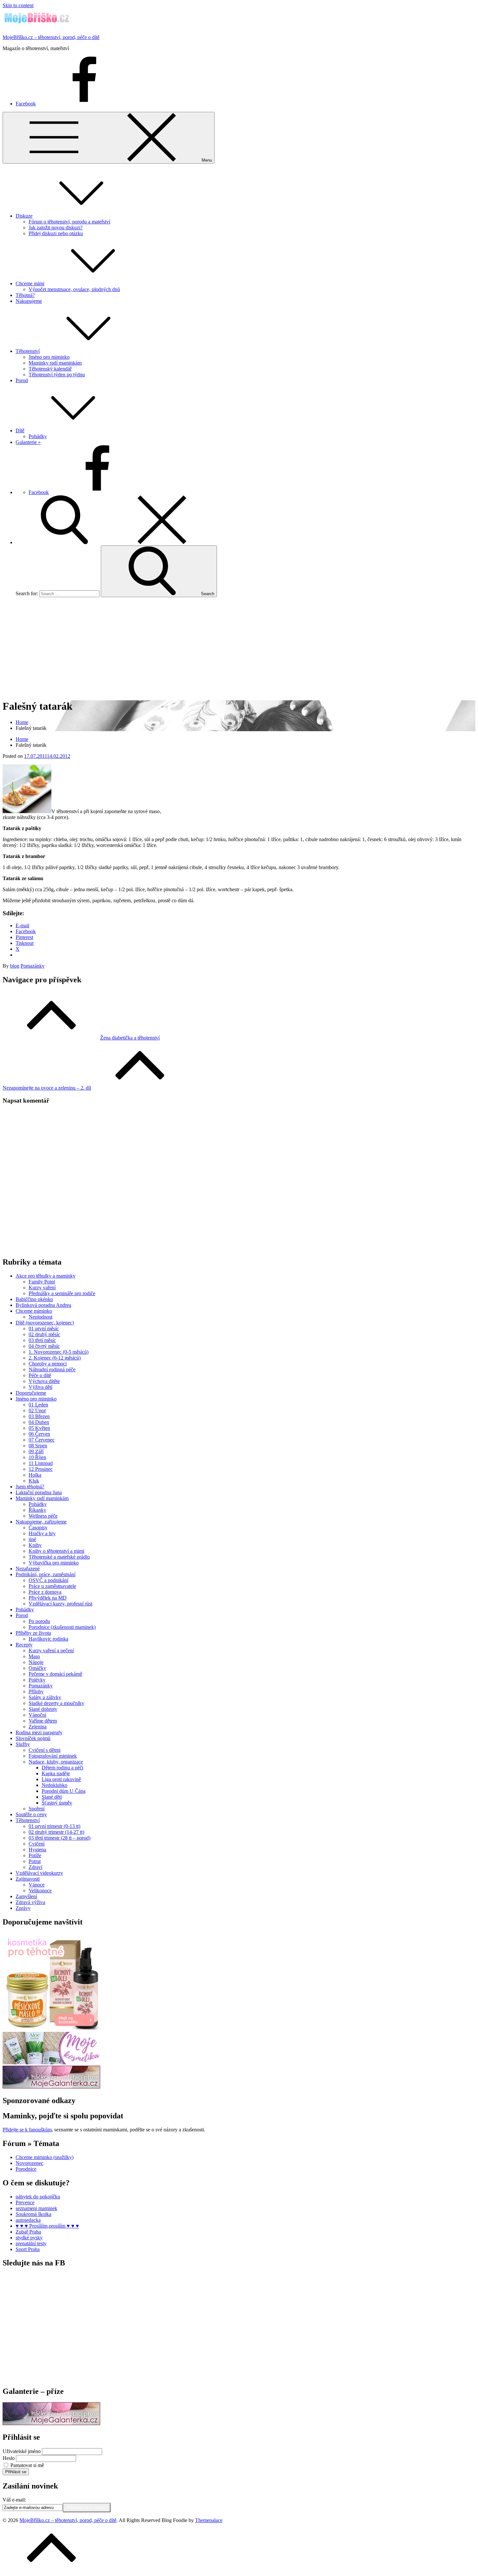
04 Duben (39, 1422)
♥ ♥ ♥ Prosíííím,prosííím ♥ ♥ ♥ (47, 2226)
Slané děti (52, 1797)
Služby (23, 1744)
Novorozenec (29, 2163)
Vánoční (37, 1715)
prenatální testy (31, 2243)
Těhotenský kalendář (50, 369)
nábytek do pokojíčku (38, 2197)
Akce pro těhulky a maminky (46, 1276)
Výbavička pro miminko (54, 1563)
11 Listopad (41, 1463)
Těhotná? (25, 295)
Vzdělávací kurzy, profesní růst (60, 1604)
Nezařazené (28, 1569)
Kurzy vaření (42, 1288)
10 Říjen (37, 1457)
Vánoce (37, 1885)
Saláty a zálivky (45, 1697)
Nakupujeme (29, 301)
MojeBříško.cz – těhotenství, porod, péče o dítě (51, 37)
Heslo (9, 2458)
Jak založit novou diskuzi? (56, 228)
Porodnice (26, 2169)
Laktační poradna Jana (39, 1492)
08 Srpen (38, 1446)
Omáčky (37, 1668)
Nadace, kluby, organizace (56, 1762)
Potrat (35, 1861)
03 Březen (39, 1416)
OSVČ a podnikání (48, 1580)
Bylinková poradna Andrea (43, 1305)
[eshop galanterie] (51, 2087)
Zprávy (23, 1908)
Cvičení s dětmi (45, 1750)
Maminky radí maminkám (55, 363)
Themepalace (209, 2520)
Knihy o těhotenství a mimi (56, 1551)
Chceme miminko (34, 1311)
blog (15, 966)
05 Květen (39, 1428)
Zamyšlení (26, 1896)
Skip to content (18, 5)
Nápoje (36, 1662)
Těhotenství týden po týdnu (57, 375)
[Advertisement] (239, 648)
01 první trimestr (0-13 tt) (54, 1826)
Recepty (24, 1645)
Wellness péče (43, 1516)
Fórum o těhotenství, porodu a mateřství (69, 222)
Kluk (34, 1481)
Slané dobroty (43, 1709)
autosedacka (28, 2220)
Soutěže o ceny (31, 1814)
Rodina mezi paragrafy (39, 1732)
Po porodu (39, 1621)
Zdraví (35, 1867)
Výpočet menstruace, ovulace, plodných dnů (74, 289)
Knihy (35, 1545)
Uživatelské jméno (22, 2451)
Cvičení (37, 1844)
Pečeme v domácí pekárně (55, 1674)
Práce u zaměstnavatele (52, 1586)
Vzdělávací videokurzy (39, 1873)
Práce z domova (45, 1592)
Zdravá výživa (30, 1902)
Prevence (25, 2202)
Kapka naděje (56, 1773)
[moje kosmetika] (51, 2063)
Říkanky (37, 1510)
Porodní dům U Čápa (64, 1791)
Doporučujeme (31, 1393)
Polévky (37, 1680)
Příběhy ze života (33, 1633)
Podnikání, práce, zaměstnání (46, 1574)
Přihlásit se (16, 2472)
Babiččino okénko (34, 1299)
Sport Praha (28, 2249)
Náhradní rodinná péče (52, 1369)
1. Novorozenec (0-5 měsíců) (59, 1352)
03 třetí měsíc (42, 1340)
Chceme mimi (30, 283)
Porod (22, 380)
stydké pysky (29, 2238)
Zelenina (38, 1727)
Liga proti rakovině (61, 1779)
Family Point (42, 1282)
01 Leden (38, 1405)
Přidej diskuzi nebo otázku (56, 233)
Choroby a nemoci (48, 1364)
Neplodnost (40, 1317)
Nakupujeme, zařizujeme (41, 1522)
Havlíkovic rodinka (48, 1639)
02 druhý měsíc (44, 1334)
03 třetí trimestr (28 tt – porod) (60, 1838)
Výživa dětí (40, 1387)
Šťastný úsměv (57, 1803)
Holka (35, 1475)
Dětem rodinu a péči (62, 1768)
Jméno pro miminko (49, 357)
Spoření (37, 1809)
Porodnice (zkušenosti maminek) (62, 1627)
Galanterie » (28, 442)
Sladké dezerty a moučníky (56, 1703)
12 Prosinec (41, 1469)
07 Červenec (42, 1440)
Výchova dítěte (44, 1381)
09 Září (36, 1451)
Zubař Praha (28, 2232)
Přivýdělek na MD (48, 1598)
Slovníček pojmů (33, 1738)
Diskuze (24, 216)
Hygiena (37, 1850)
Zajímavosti (28, 1879)
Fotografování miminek (53, 1756)
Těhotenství (28, 351)
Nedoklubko (54, 1785)
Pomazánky (33, 966)
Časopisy (38, 1528)
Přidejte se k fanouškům (27, 2130)
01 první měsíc (44, 1328)
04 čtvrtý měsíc (44, 1346)
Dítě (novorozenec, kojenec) (45, 1323)
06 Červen (39, 1434)
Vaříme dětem (43, 1721)
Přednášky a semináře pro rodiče (62, 1293)
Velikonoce (40, 1891)
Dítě (20, 430)
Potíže (35, 1855)
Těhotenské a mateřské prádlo (59, 1557)
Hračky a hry (42, 1533)
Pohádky (38, 436)
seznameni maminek (36, 2208)
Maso (34, 1656)
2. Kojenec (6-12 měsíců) (55, 1358)
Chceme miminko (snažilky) (45, 2157)
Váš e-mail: (14, 2500)
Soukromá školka (33, 2214)
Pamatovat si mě (27, 2465)
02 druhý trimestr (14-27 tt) (56, 1832)
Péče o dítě (40, 1375)
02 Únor (37, 1410)
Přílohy (36, 1691)
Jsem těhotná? (30, 1487)
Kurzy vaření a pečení (51, 1650)
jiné (32, 1539)
